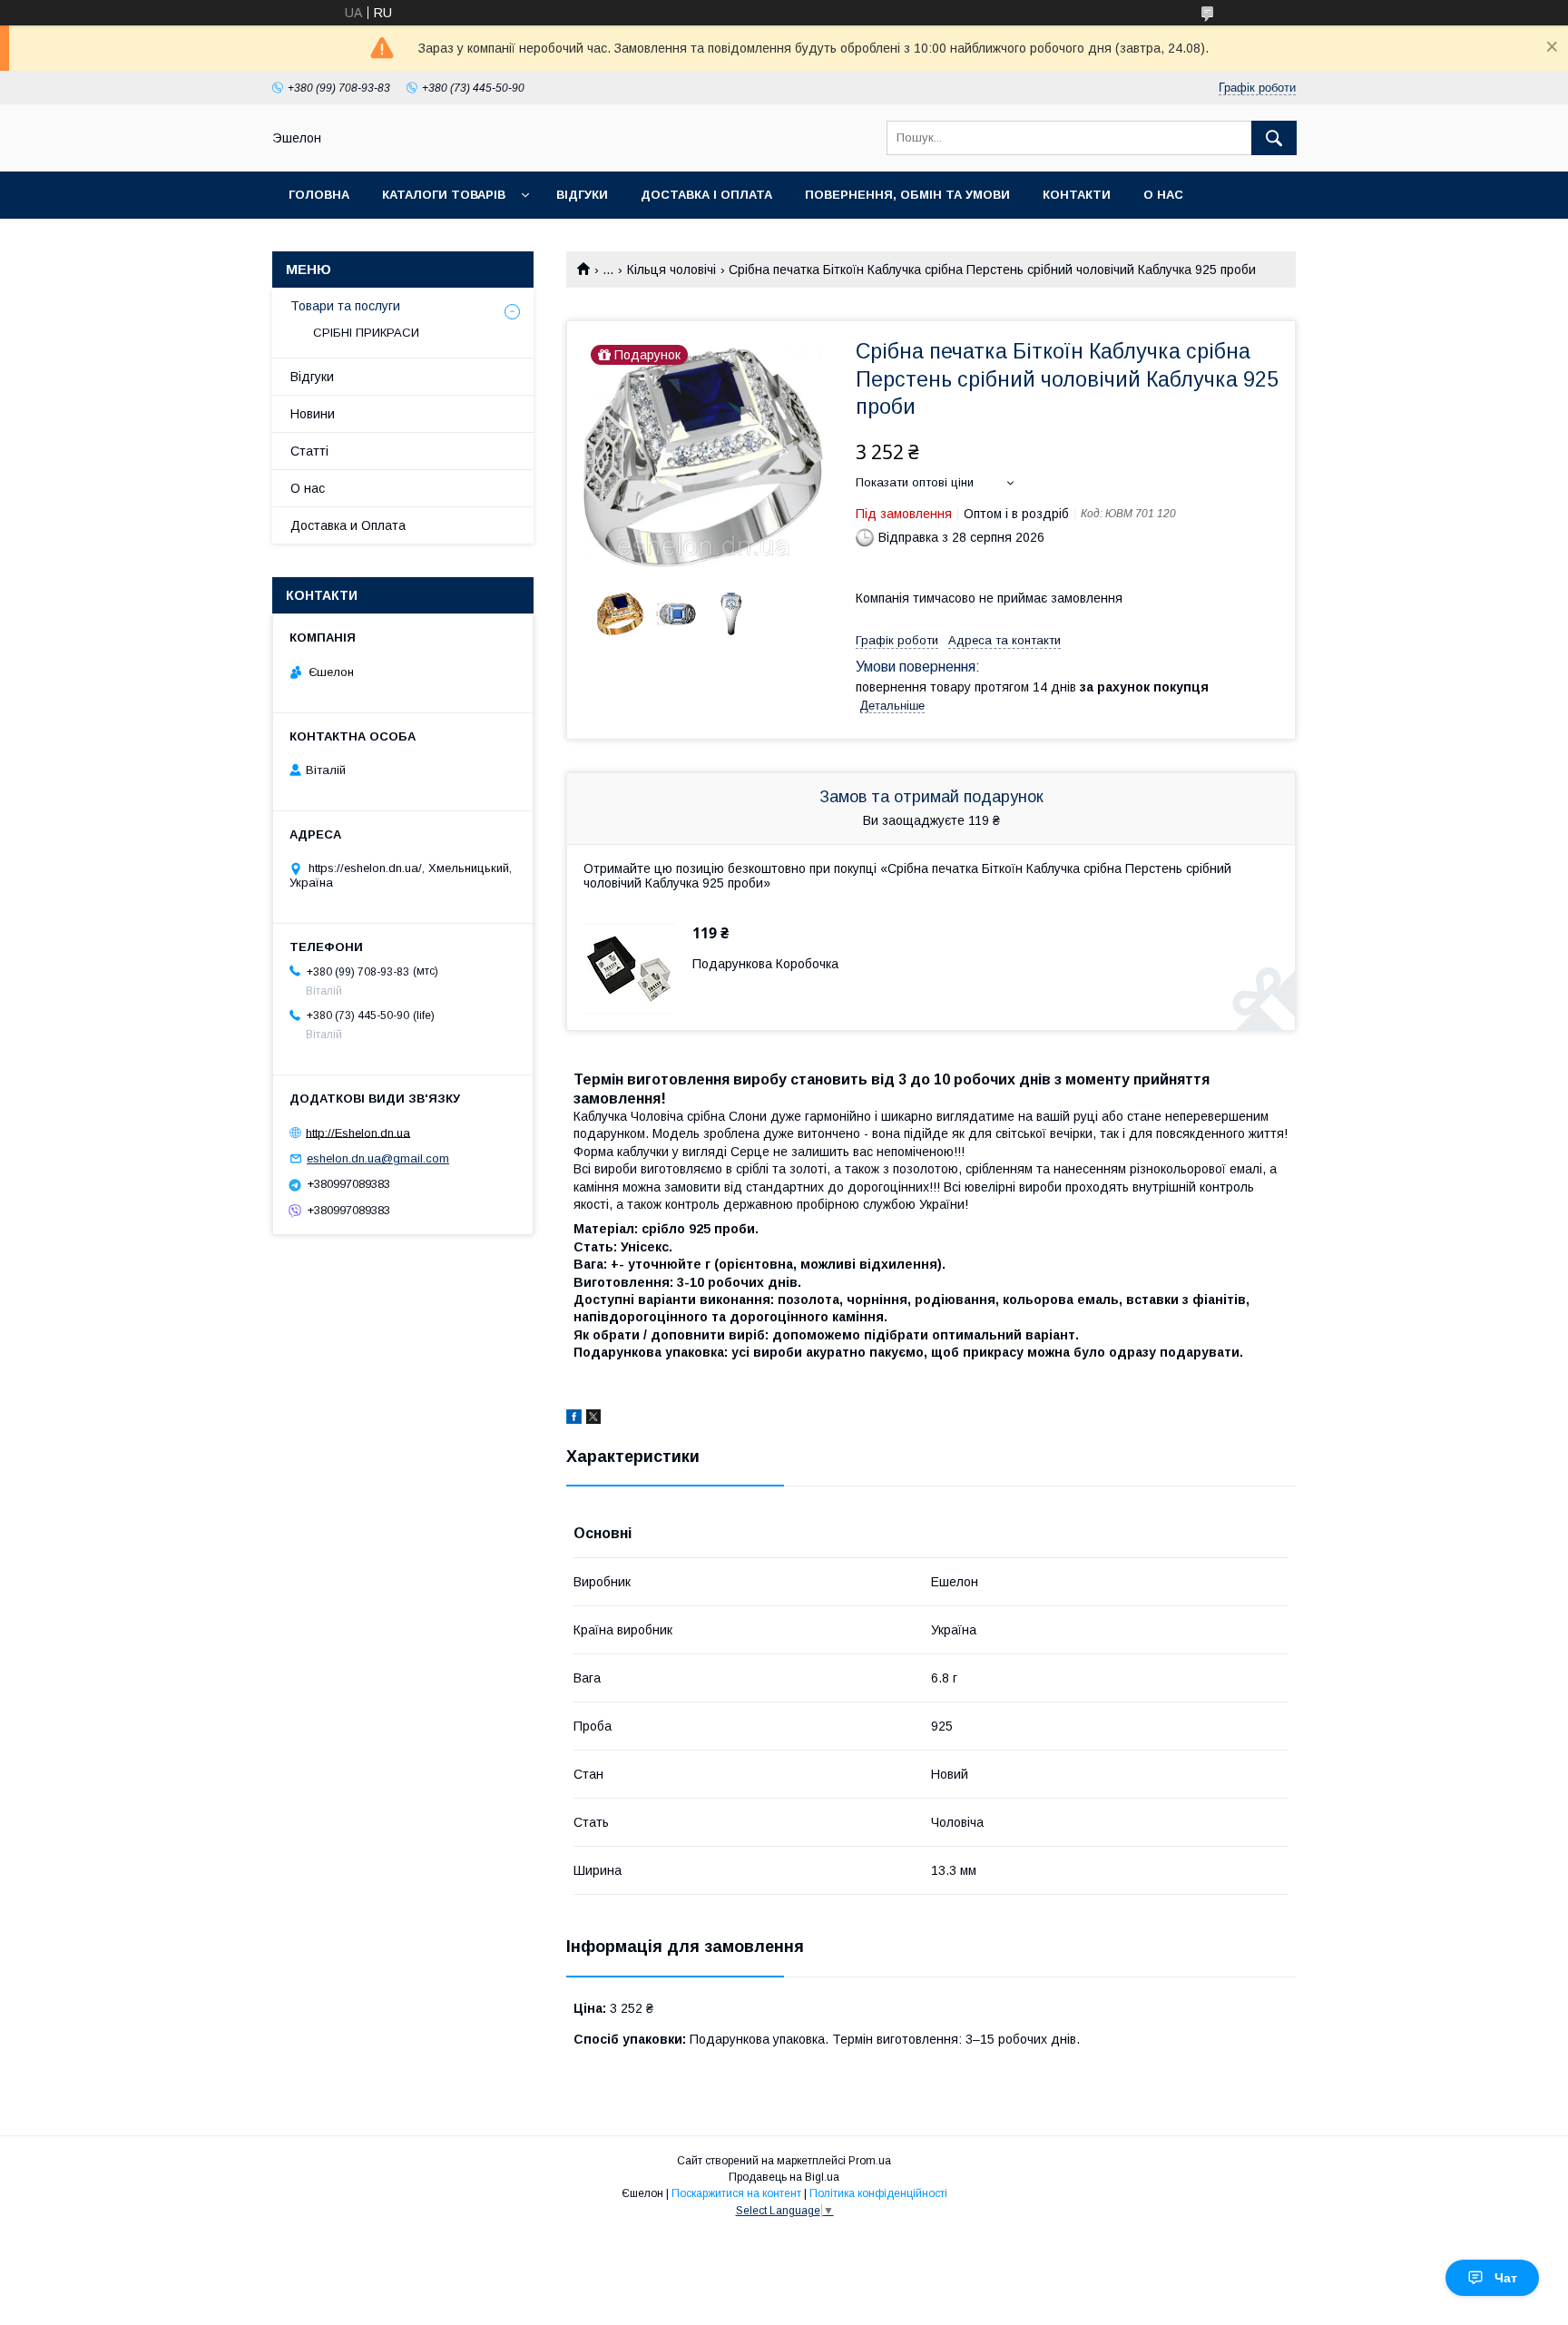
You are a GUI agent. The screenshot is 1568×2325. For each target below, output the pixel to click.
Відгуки (582, 195)
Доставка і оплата (706, 195)
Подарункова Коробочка (765, 964)
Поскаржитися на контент (736, 2193)
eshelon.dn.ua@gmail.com (378, 1158)
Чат (1506, 2278)
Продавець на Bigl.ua (784, 2177)
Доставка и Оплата (348, 525)
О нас (1163, 195)
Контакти (1077, 195)
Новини (313, 414)
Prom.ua (870, 2161)
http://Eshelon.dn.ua (358, 1132)
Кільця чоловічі (671, 270)
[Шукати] (1274, 138)
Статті (309, 451)
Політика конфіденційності (878, 2193)
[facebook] (574, 1419)
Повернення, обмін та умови (907, 195)
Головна (319, 195)
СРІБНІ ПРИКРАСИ (366, 333)
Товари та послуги (345, 306)
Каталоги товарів (444, 195)
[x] (593, 1419)
